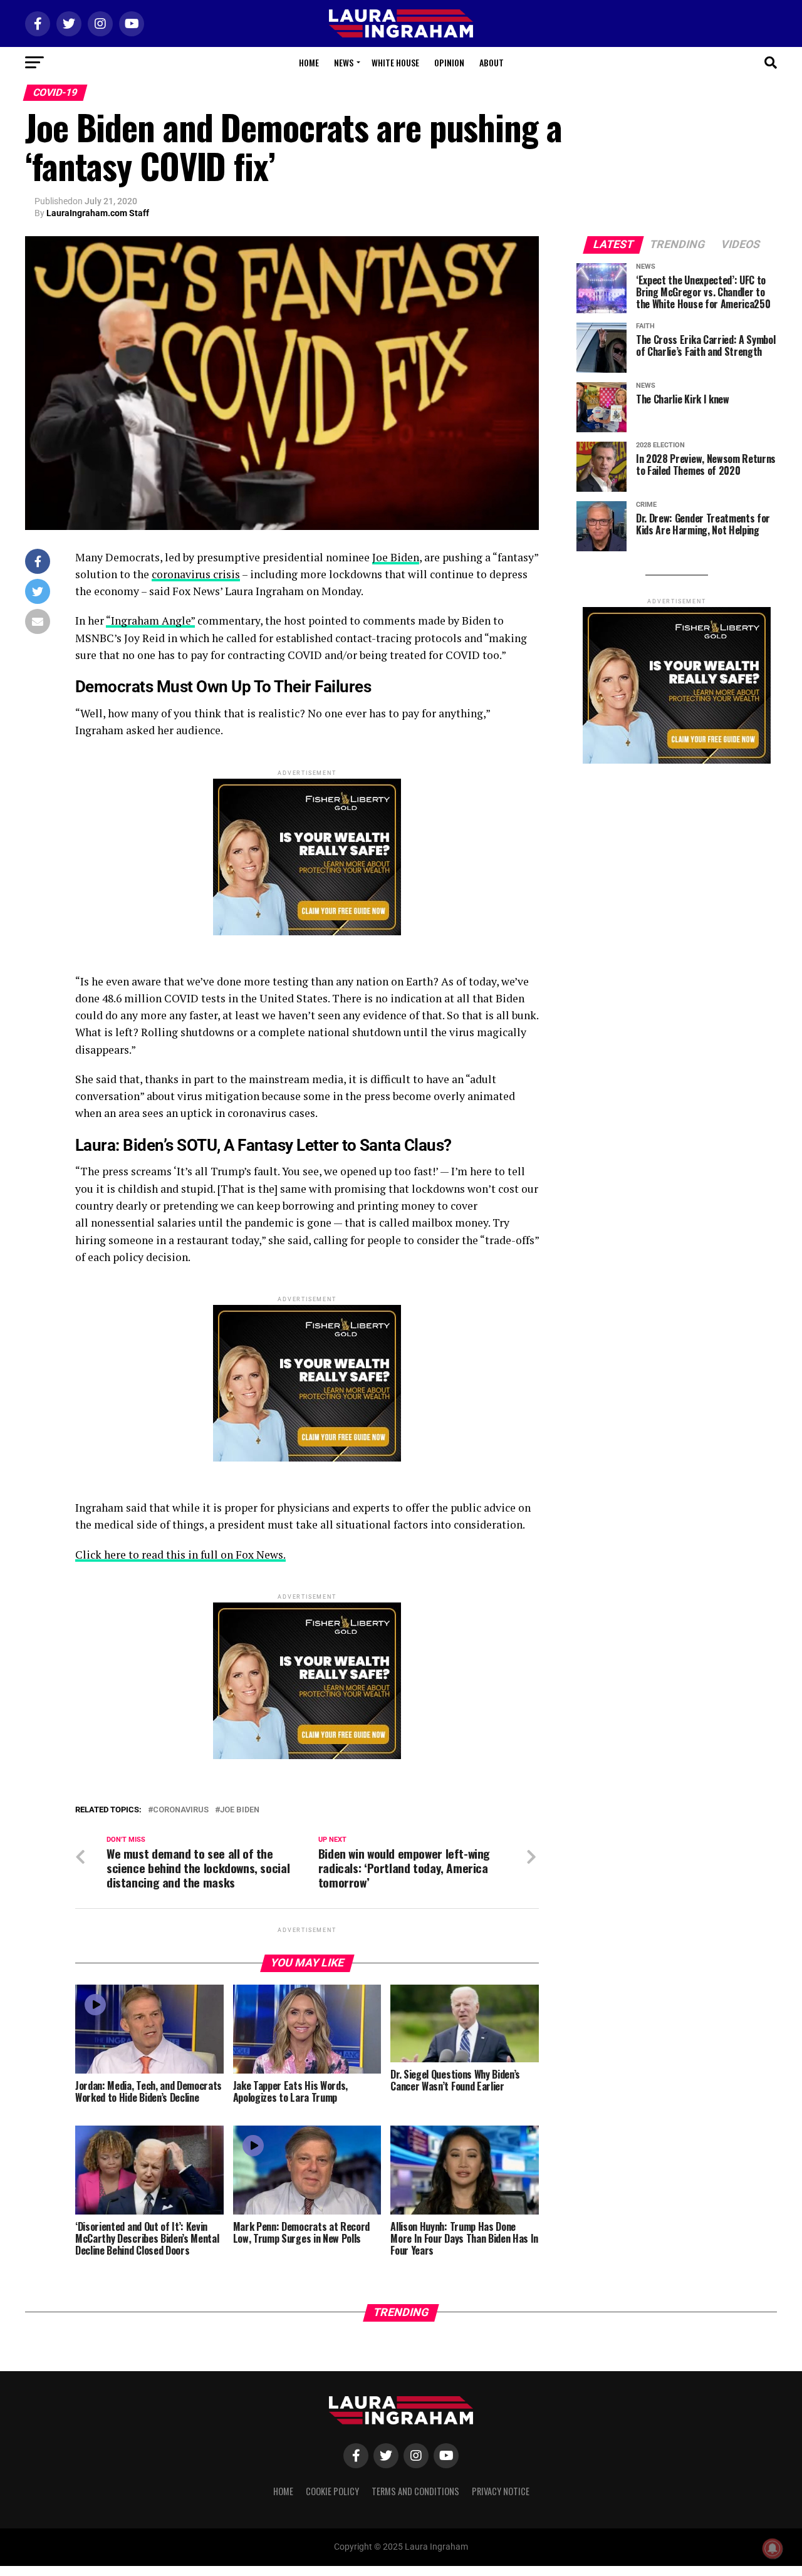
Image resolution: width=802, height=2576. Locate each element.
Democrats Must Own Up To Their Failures (223, 687)
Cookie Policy (332, 2491)
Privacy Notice (501, 2491)
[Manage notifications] (773, 2548)
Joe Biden (396, 557)
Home (309, 62)
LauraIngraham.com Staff (98, 213)
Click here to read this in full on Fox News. (180, 1555)
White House (395, 62)
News (344, 62)
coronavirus (181, 1810)
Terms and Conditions (415, 2491)
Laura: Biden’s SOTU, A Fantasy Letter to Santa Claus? (263, 1145)
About (492, 62)
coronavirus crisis (196, 574)
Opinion (449, 62)
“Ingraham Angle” (150, 621)
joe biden (240, 1810)
